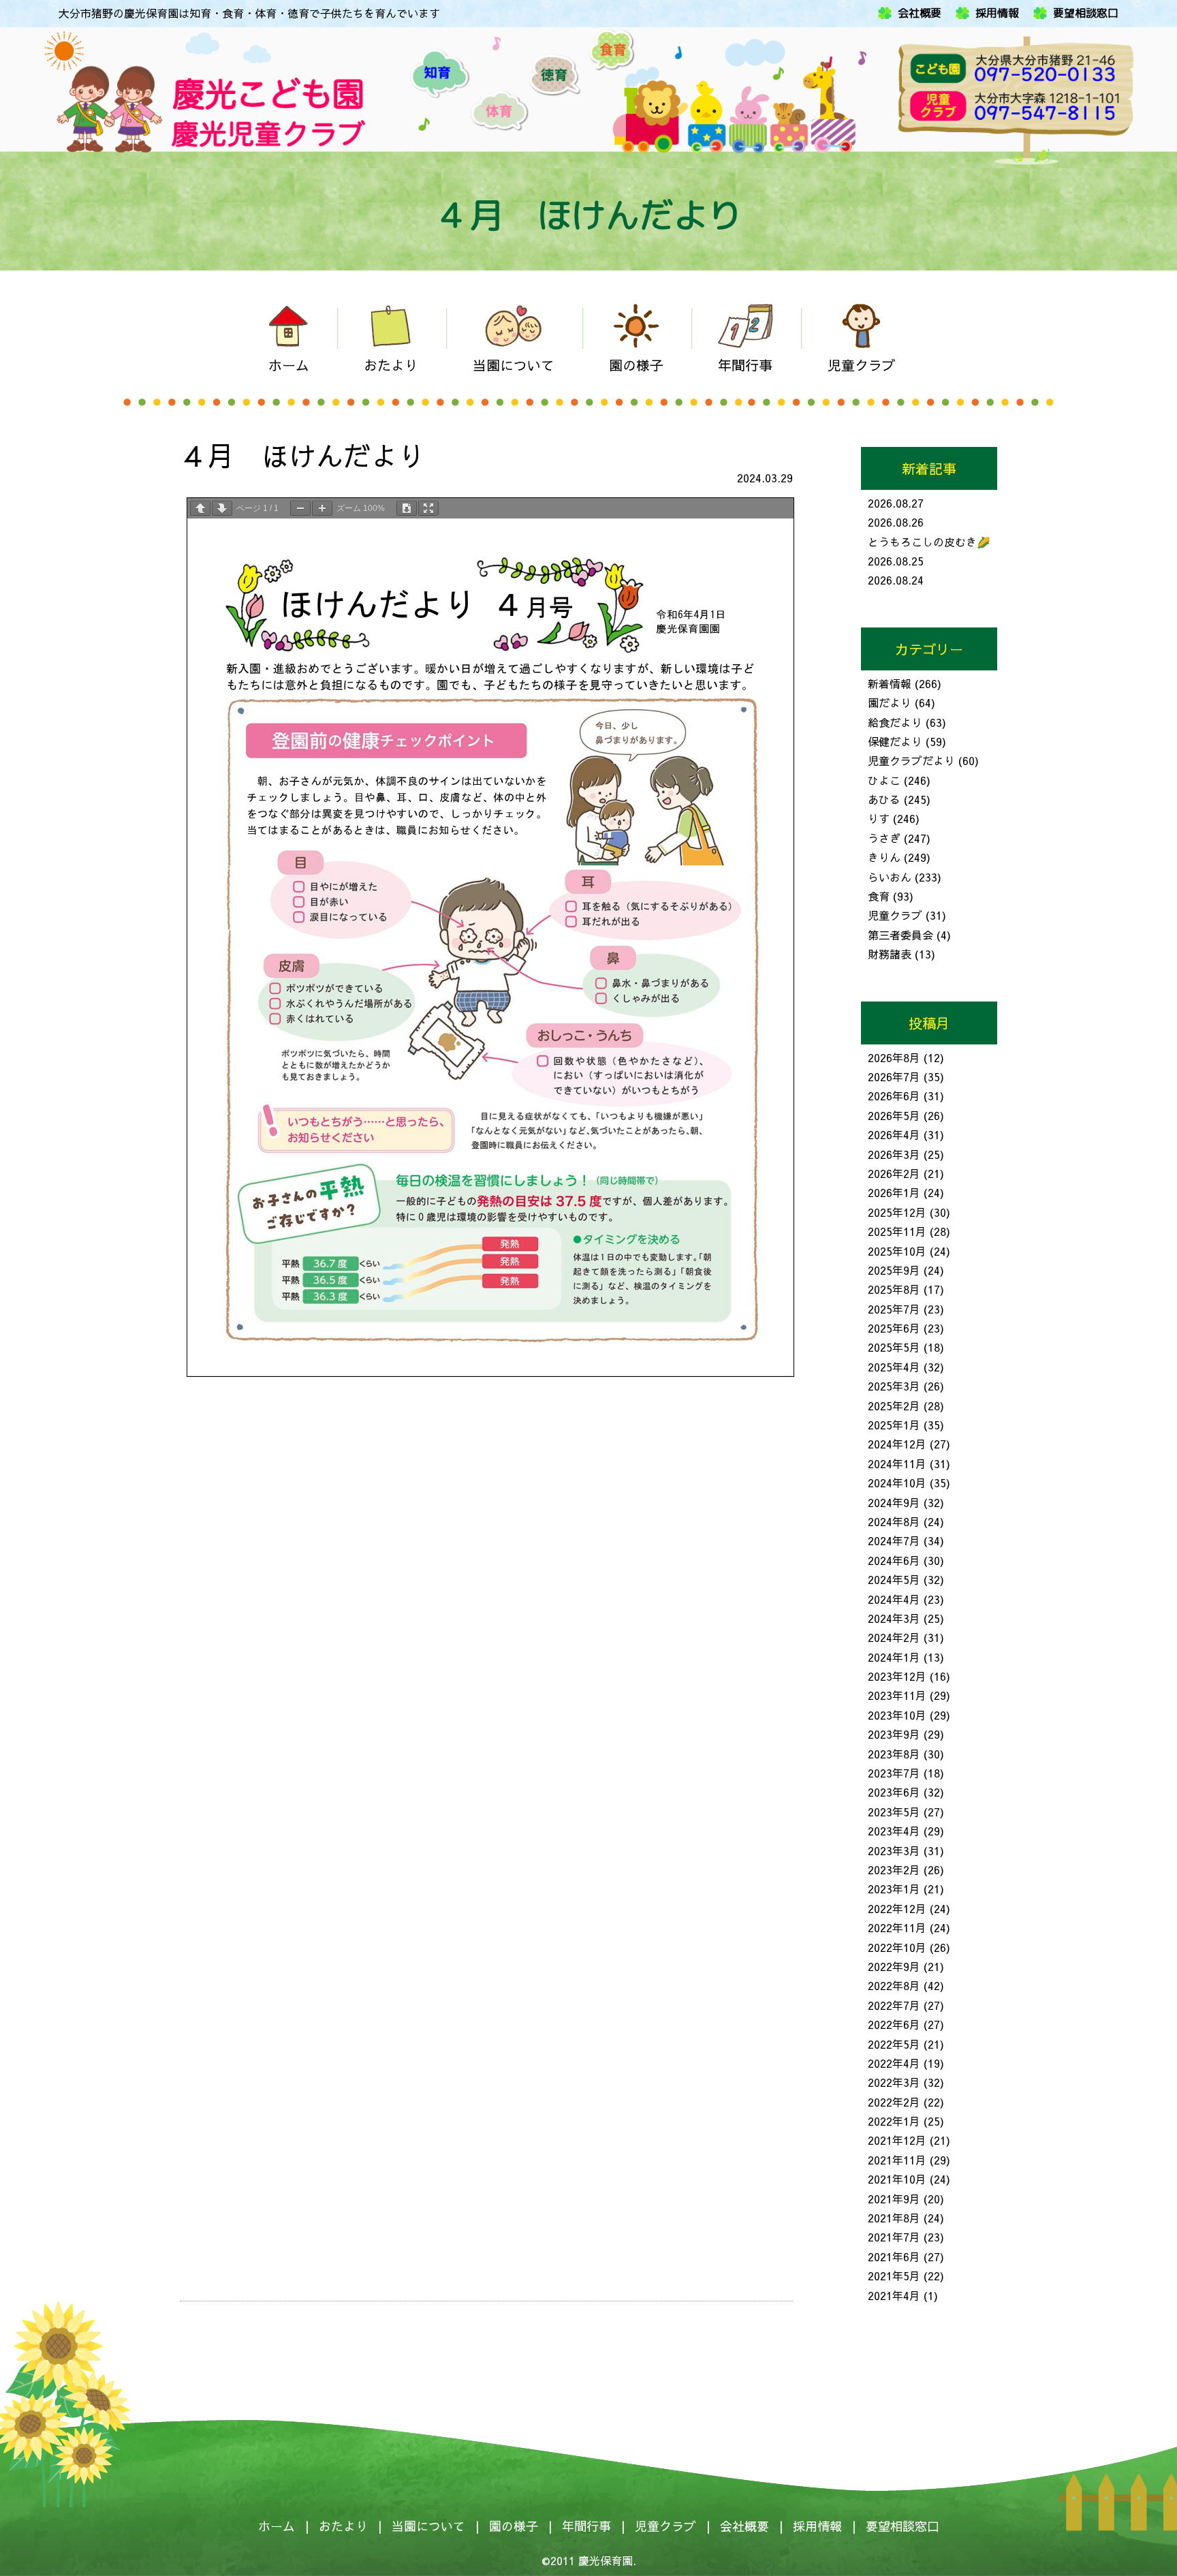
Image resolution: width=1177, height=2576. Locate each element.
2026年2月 (894, 1173)
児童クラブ (895, 915)
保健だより (895, 741)
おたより (343, 2526)
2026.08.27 (896, 503)
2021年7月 (894, 2237)
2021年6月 (894, 2256)
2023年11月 (897, 1695)
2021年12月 (897, 2140)
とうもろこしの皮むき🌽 (929, 542)
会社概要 (920, 13)
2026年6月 (894, 1096)
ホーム (277, 2526)
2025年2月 (894, 1406)
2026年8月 (894, 1057)
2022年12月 (897, 1908)
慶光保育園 (606, 2560)
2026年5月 (894, 1115)
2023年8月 (894, 1754)
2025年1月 (894, 1425)
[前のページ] (200, 508)
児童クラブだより (911, 760)
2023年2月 (894, 1869)
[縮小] (300, 508)
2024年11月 (897, 1463)
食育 (879, 896)
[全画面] (428, 508)
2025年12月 (897, 1212)
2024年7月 (894, 1540)
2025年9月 (894, 1270)
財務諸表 (890, 954)
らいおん (890, 877)
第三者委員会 (900, 935)
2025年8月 (894, 1289)
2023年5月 (894, 1812)
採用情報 (997, 13)
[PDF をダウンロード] (407, 508)
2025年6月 (894, 1328)
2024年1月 (894, 1657)
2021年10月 (897, 2179)
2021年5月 (894, 2276)
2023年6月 (894, 1792)
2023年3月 (894, 1850)
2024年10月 (897, 1483)
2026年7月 (894, 1076)
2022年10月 (897, 1947)
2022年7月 (894, 2005)
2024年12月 (897, 1444)
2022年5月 (894, 2044)
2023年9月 (894, 1734)
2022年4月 (894, 2063)
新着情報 (890, 683)
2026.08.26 (896, 522)
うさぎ (884, 838)
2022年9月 (894, 1966)
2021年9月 (894, 2199)
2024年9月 (894, 1502)
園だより (890, 702)
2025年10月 (897, 1251)
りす (879, 818)
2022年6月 (894, 2024)
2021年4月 (894, 2295)
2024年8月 (894, 1521)
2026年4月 (894, 1134)
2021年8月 (894, 2218)
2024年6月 (894, 1560)
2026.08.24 (896, 580)
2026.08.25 (896, 561)
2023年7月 (894, 1773)
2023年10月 (897, 1715)
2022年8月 (894, 1985)
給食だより (895, 722)
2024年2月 (894, 1637)
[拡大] (322, 508)
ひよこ (884, 780)
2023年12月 (897, 1676)
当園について (428, 2526)
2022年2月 (894, 2102)
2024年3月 (894, 1618)
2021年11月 (897, 2160)
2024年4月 (894, 1599)
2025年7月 (894, 1309)
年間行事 (586, 2526)
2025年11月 (897, 1231)
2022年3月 (894, 2082)
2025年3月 (894, 1386)
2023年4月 (894, 1831)
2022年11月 (897, 1927)
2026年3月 (894, 1154)
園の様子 (514, 2526)
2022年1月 (894, 2121)
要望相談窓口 (1086, 13)
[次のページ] (222, 508)
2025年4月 (894, 1367)
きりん (884, 857)
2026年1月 (894, 1192)
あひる (884, 799)
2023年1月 (894, 1889)
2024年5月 (894, 1579)
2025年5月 (894, 1347)
